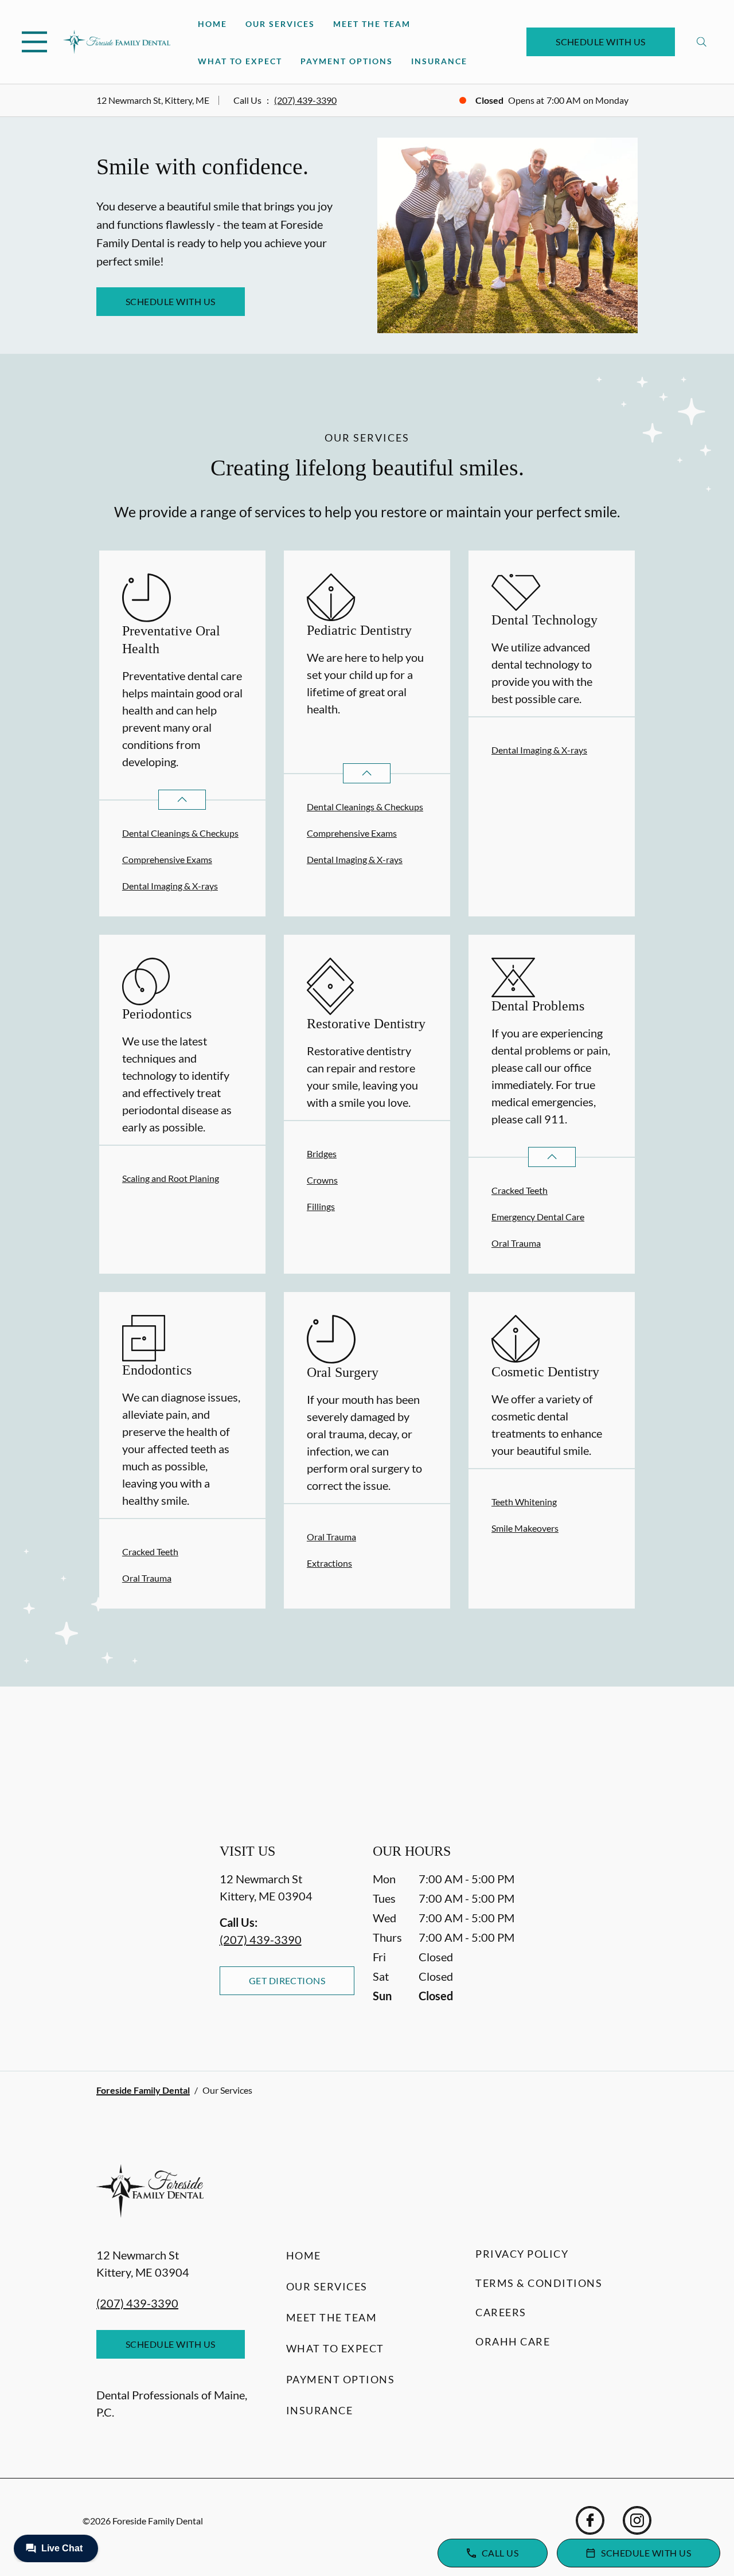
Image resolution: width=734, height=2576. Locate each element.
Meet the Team (372, 24)
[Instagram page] (637, 2520)
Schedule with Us (601, 42)
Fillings (321, 1206)
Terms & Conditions (539, 2283)
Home (212, 24)
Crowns (322, 1180)
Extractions (329, 1563)
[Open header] (34, 42)
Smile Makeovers (525, 1528)
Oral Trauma (516, 1243)
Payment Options (347, 61)
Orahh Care (513, 2341)
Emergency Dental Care (538, 1217)
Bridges (322, 1154)
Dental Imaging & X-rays (170, 886)
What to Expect (240, 61)
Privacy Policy (522, 2254)
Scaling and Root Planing (171, 1178)
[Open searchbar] (702, 42)
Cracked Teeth (520, 1190)
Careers (501, 2312)
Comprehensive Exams (167, 859)
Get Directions (287, 1980)
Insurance (439, 61)
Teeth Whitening (524, 1502)
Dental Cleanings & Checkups (180, 833)
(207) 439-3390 (305, 100)
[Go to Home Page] (117, 42)
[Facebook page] (590, 2520)
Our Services (280, 24)
